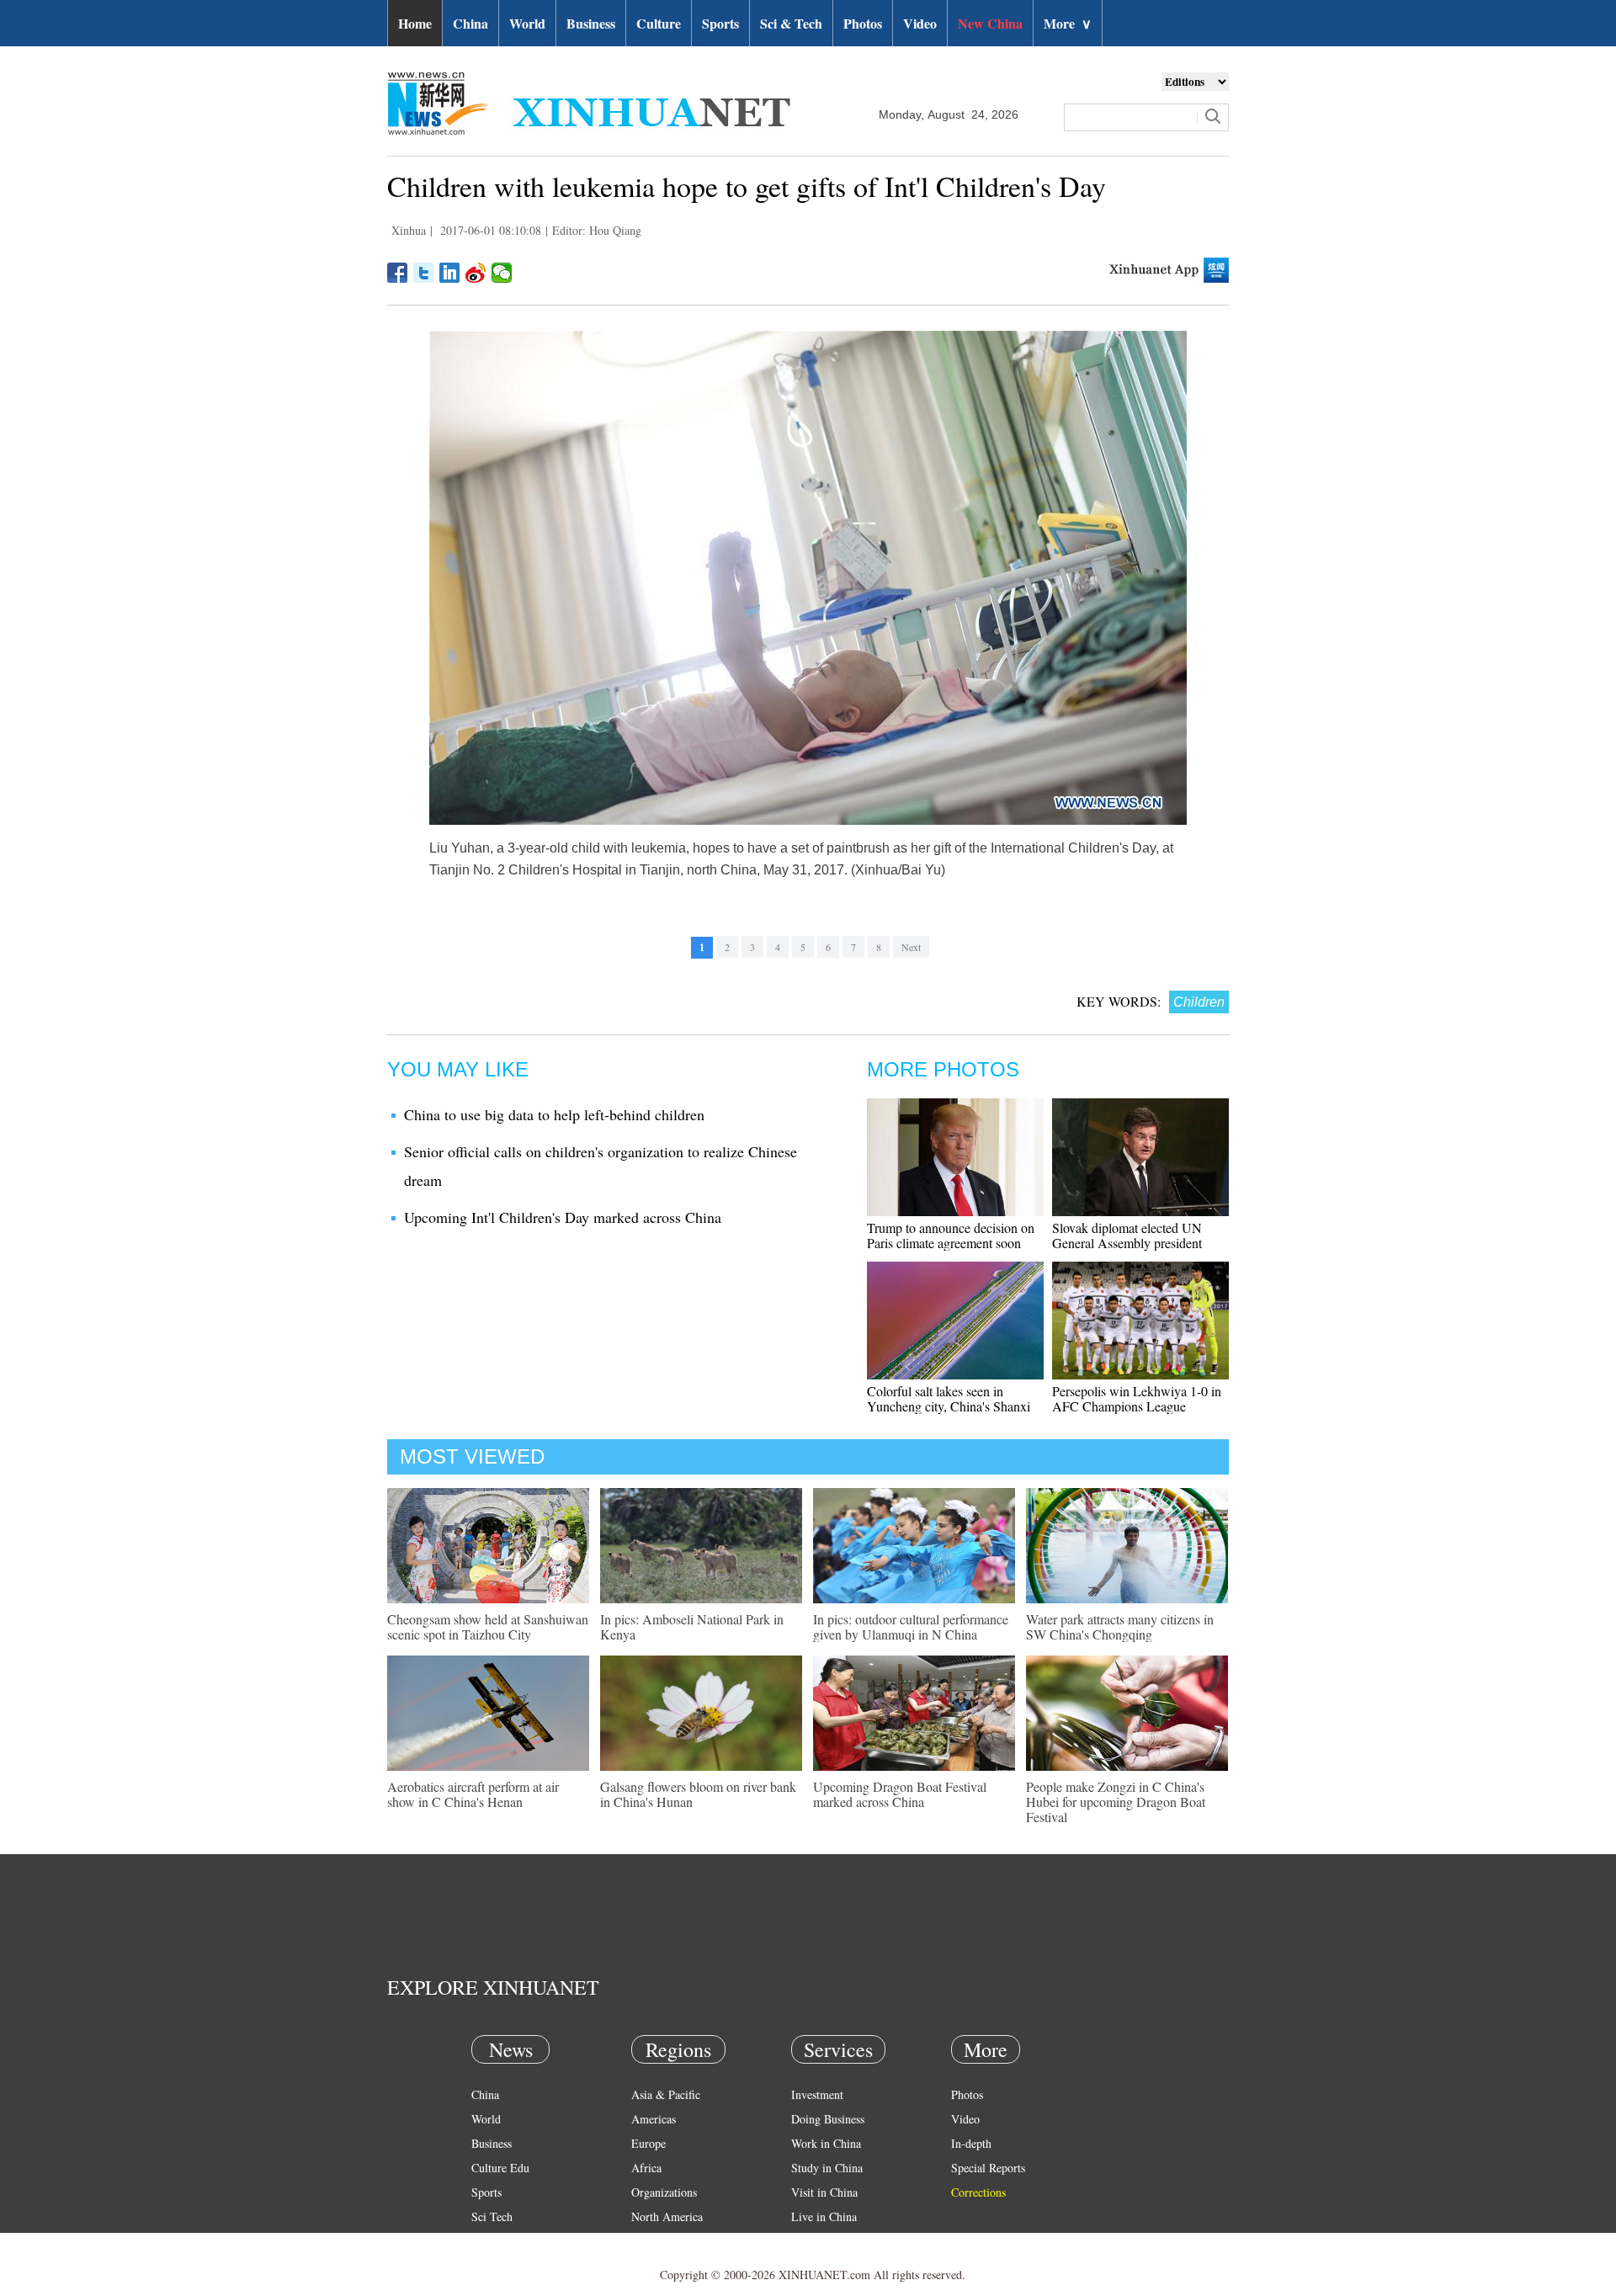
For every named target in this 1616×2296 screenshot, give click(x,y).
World (527, 23)
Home (415, 23)
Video (920, 23)
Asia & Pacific (666, 2094)
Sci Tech (492, 2216)
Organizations (664, 2192)
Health (487, 2241)
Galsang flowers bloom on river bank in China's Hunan (698, 1794)
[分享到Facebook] (398, 273)
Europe (649, 2143)
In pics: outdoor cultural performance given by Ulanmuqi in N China (911, 1626)
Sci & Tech (791, 23)
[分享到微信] (502, 273)
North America (667, 2216)
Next (911, 947)
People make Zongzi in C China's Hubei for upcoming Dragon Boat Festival (1116, 1802)
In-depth (971, 2143)
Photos (863, 23)
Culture (659, 23)
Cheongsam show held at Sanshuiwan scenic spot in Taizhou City (488, 1626)
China (470, 23)
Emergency (818, 2241)
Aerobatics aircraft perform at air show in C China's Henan (473, 1794)
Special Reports (988, 2168)
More (1068, 23)
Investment (817, 2094)
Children (1199, 1002)
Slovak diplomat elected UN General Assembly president (1127, 1235)
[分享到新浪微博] (476, 273)
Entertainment (505, 2265)
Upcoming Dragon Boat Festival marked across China (900, 1794)
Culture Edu (500, 2168)
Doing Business (828, 2119)
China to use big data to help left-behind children (554, 1114)
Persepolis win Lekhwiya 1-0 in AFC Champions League (1137, 1398)
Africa (646, 2168)
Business (591, 23)
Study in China (827, 2168)
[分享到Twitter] (424, 273)
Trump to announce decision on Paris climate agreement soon (951, 1235)
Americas (654, 2119)
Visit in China (824, 2192)
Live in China (824, 2216)
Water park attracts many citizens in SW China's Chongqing (1120, 1626)
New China (990, 23)
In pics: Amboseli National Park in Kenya (692, 1626)
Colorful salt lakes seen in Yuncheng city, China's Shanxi (949, 1398)
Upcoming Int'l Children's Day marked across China (563, 1217)
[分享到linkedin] (450, 273)
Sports (720, 23)
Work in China (826, 2143)
